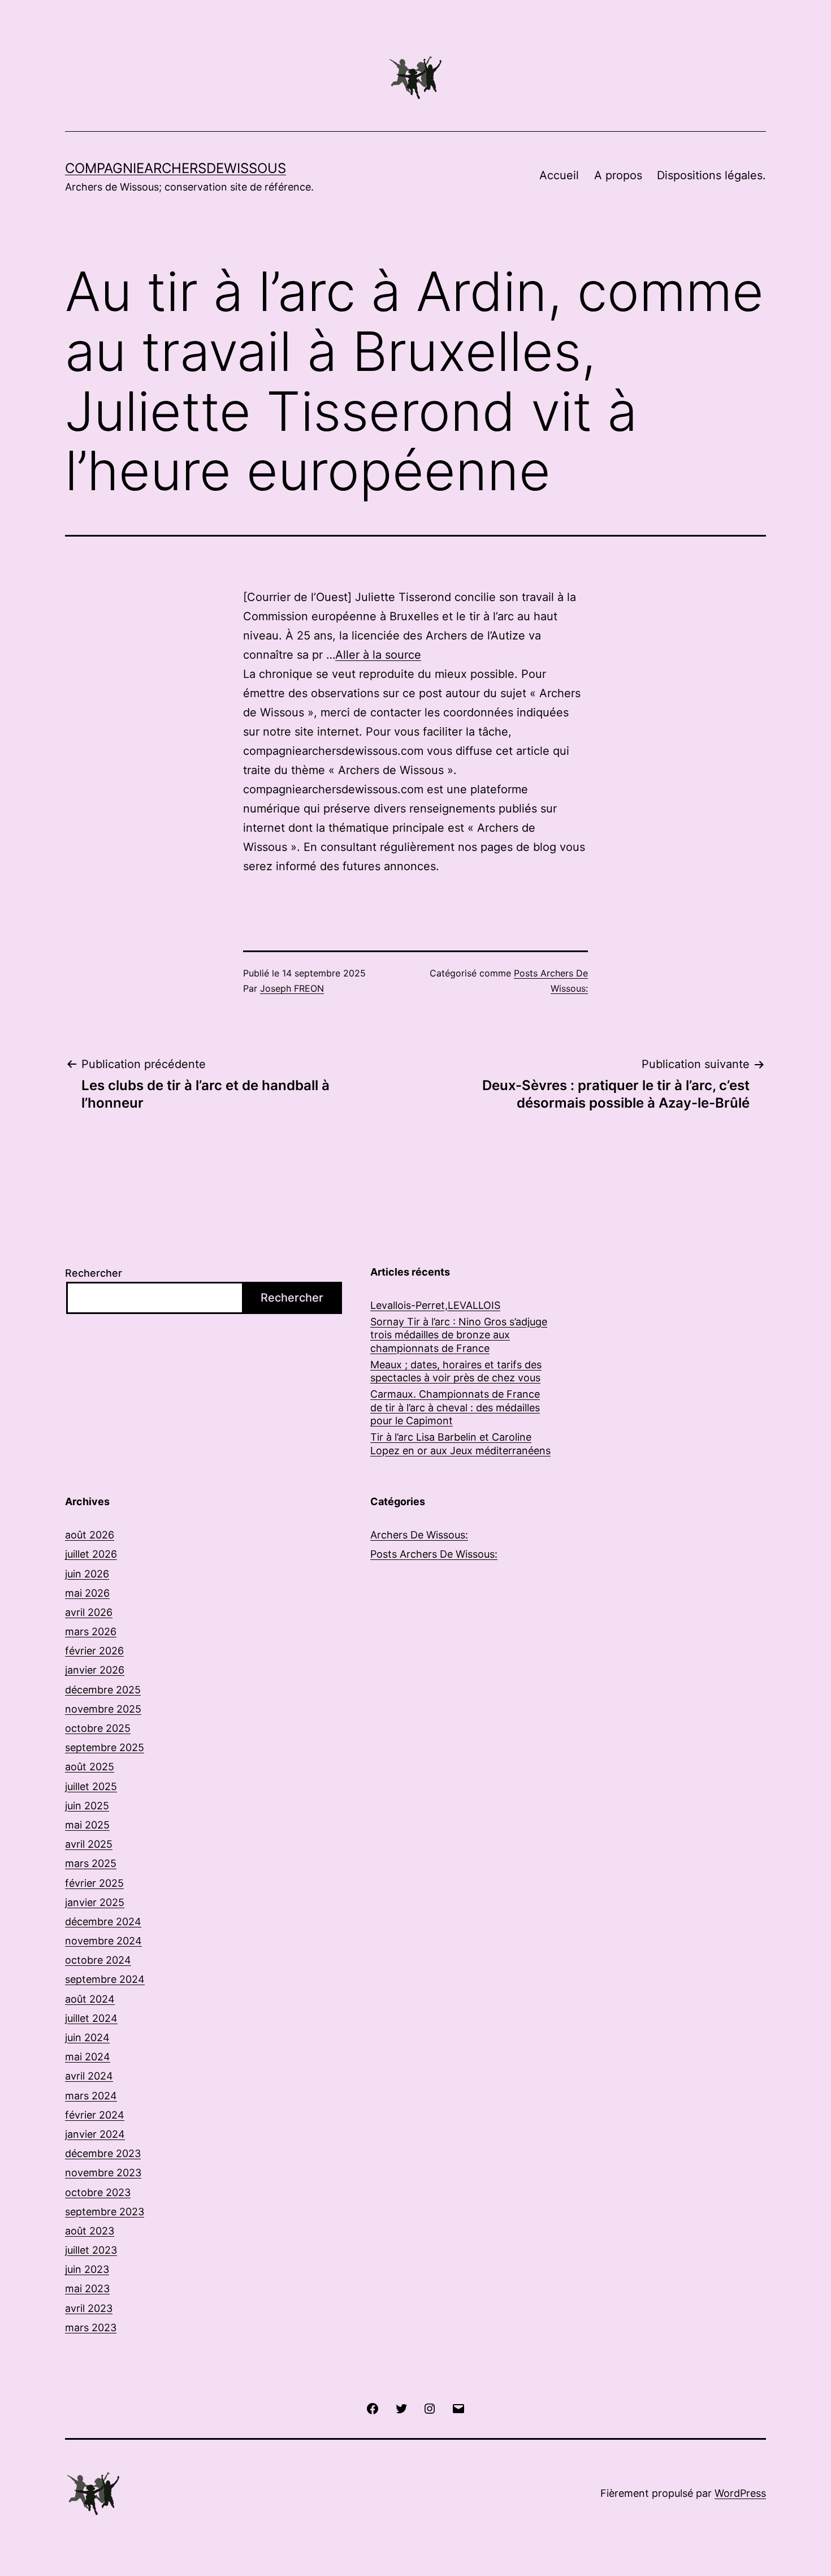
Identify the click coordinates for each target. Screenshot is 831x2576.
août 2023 (90, 2231)
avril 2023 (89, 2308)
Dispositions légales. (711, 175)
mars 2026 (91, 1631)
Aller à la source (378, 655)
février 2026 (94, 1651)
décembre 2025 (103, 1690)
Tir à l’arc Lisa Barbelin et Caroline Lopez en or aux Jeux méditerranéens (460, 1443)
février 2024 (95, 2115)
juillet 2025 (91, 1786)
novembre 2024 (103, 1941)
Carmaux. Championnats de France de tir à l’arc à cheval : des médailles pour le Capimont (455, 1407)
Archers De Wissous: (419, 1535)
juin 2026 (87, 1574)
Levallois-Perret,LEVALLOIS (435, 1305)
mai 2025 (87, 1825)
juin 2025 (87, 1806)
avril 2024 (89, 2076)
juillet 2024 (91, 2018)
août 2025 (90, 1767)
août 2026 (90, 1535)
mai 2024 (88, 2057)
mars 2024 (91, 2096)
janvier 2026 (95, 1670)
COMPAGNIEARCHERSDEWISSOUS (176, 168)
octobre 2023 (98, 2192)
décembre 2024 (103, 1922)
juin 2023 (87, 2269)
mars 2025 (91, 1863)
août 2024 (90, 1999)
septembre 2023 (105, 2212)
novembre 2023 (103, 2173)
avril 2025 (89, 1844)
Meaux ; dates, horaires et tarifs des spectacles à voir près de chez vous (456, 1371)
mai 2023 (87, 2288)
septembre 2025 (105, 1747)
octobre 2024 (98, 1960)
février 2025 (94, 1883)
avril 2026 (89, 1612)
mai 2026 (87, 1593)
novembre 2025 (103, 1709)
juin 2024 (87, 2037)
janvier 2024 (95, 2134)
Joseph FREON (292, 988)
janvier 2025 (95, 1902)
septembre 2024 (105, 1979)
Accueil (559, 175)
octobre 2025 (98, 1728)
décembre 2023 (103, 2153)
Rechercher (94, 1273)
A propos (618, 175)
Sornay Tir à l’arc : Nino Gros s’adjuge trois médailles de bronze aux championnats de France (459, 1335)
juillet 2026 (91, 1554)
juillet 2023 (91, 2250)
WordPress (740, 2493)
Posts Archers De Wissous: (434, 1554)
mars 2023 (91, 2328)
